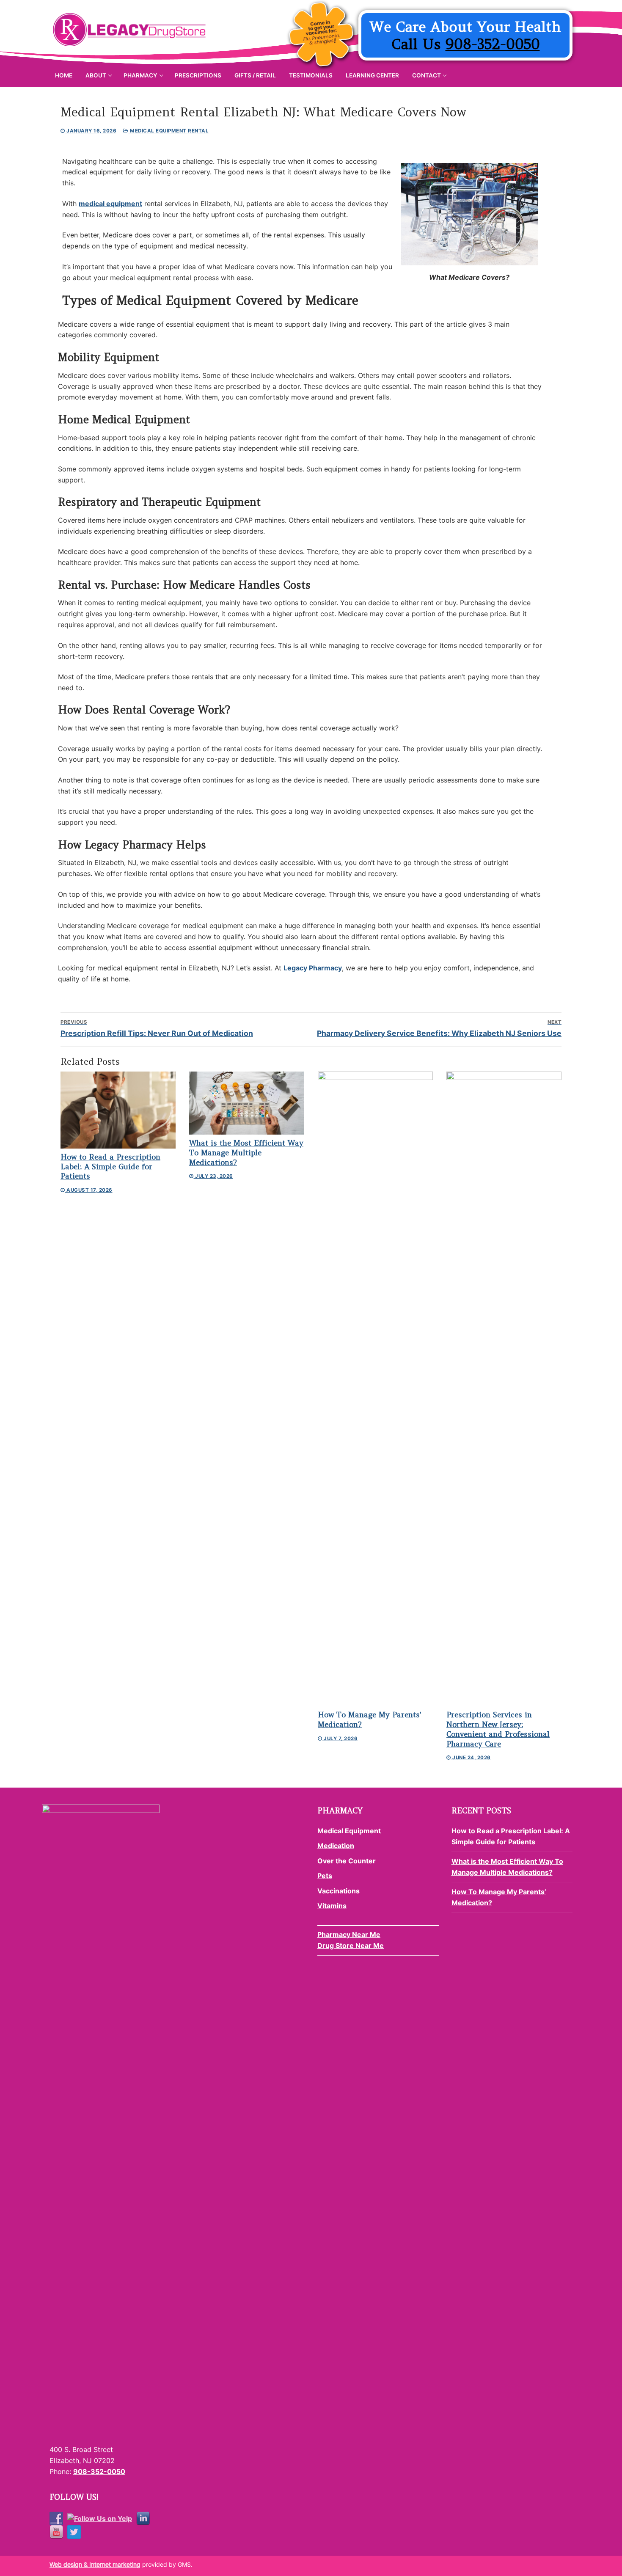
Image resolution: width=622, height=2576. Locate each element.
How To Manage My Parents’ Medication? (499, 1897)
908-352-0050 (493, 44)
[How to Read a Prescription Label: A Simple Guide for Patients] (118, 1110)
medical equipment (110, 204)
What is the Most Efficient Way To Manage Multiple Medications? (246, 1153)
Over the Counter (347, 1861)
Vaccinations (339, 1891)
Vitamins (332, 1906)
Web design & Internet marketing (95, 2564)
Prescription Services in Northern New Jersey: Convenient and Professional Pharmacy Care (498, 1729)
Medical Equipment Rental (169, 131)
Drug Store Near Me (351, 1945)
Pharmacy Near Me (349, 1934)
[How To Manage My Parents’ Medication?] (375, 1389)
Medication (336, 1846)
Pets (325, 1876)
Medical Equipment (349, 1831)
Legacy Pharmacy (313, 968)
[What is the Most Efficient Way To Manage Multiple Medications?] (247, 1103)
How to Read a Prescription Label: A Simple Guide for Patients (110, 1167)
